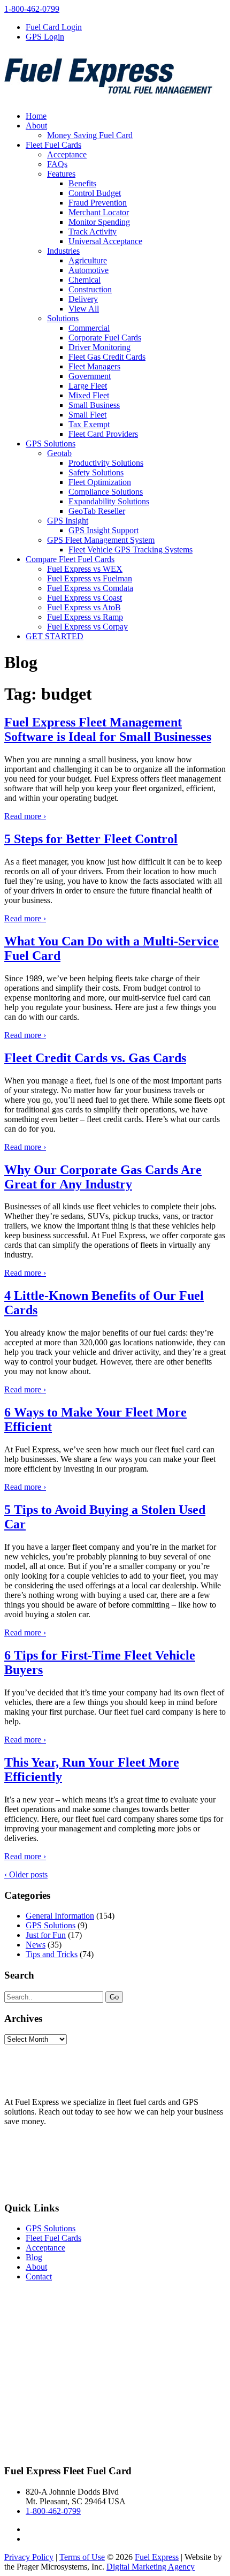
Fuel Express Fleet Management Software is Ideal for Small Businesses (108, 729)
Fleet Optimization (100, 482)
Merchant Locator (99, 212)
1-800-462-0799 (32, 9)
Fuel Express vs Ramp (85, 617)
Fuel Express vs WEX (85, 569)
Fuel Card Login (54, 27)
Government (90, 376)
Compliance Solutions (106, 492)
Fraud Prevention (98, 203)
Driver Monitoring (99, 347)
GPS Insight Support (103, 530)
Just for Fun (46, 1935)
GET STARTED (55, 636)
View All (84, 309)
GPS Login (45, 37)
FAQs (57, 164)
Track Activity (93, 232)
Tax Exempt (89, 424)
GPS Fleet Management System (101, 540)
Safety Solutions (96, 472)
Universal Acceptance (105, 241)
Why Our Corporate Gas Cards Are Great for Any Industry (103, 1177)
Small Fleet (87, 415)
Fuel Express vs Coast (85, 598)
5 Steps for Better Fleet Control (91, 839)
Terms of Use (82, 2476)
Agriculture (88, 260)
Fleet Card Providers (103, 434)
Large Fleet (88, 386)
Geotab (59, 453)
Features (61, 174)
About (36, 126)
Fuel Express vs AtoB (84, 607)
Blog (34, 2257)
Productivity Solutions (106, 463)
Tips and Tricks (52, 1954)
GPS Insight (68, 521)
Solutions (63, 318)
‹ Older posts (26, 1874)
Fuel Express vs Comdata (90, 588)
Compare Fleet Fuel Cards (70, 559)
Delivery (83, 299)
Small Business (94, 405)
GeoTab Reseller (97, 511)
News (36, 1945)
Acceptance (67, 154)
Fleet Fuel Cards (53, 145)
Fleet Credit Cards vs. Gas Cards (95, 1058)
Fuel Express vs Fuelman (90, 578)
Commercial (89, 328)
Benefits (82, 183)
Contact (39, 2276)
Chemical (85, 280)
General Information (60, 1916)
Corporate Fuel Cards (105, 338)
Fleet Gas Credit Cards (107, 357)
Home (36, 116)
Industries (63, 251)
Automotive (89, 270)
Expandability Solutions (109, 501)
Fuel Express (157, 2476)
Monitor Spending (99, 222)
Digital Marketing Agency (151, 2485)
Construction (90, 289)
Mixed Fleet (89, 395)
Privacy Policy (29, 2476)
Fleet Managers (94, 366)
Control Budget (95, 193)
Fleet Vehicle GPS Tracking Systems (131, 550)
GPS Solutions (51, 444)
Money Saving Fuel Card (90, 135)
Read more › (25, 816)
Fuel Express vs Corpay (87, 627)
